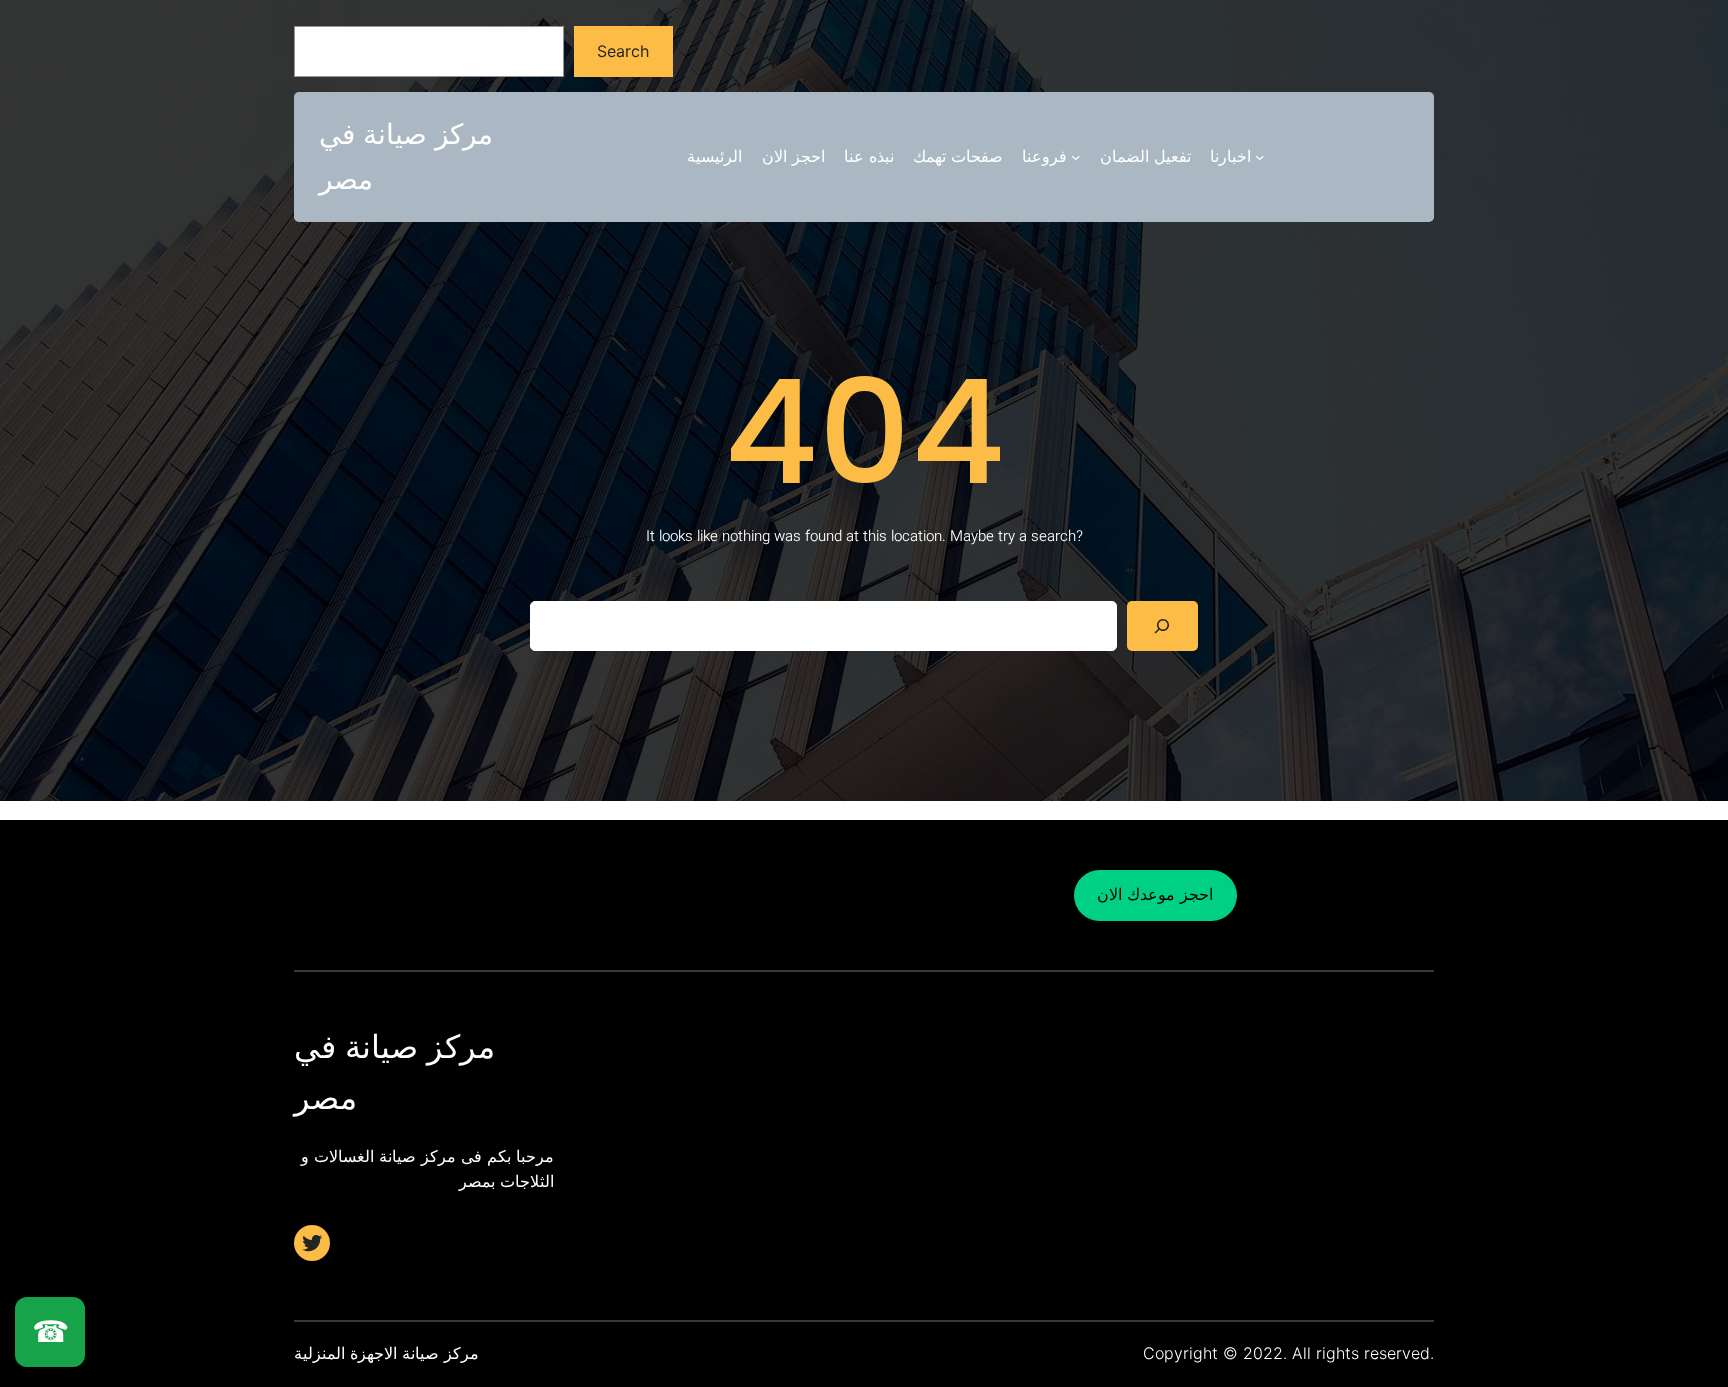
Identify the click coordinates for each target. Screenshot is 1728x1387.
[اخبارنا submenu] (1260, 157)
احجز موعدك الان (1155, 894)
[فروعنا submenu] (1076, 157)
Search (623, 51)
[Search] (1162, 625)
